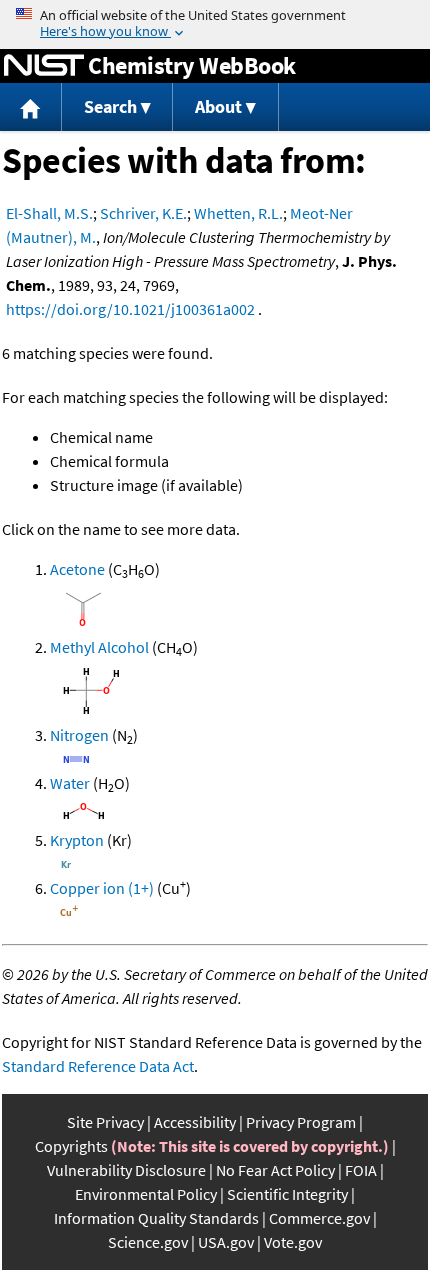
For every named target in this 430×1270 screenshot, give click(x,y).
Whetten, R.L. (238, 213)
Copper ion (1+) (102, 888)
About (218, 106)
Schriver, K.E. (143, 213)
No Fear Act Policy (275, 1170)
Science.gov (148, 1242)
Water (70, 783)
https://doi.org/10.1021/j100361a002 (130, 309)
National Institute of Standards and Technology (44, 66)
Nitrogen (79, 735)
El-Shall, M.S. (49, 213)
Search (110, 106)
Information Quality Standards (156, 1218)
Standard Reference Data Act (98, 1066)
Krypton (77, 840)
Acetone (77, 569)
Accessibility (195, 1122)
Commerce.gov (319, 1218)
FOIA (361, 1170)
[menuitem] (31, 107)
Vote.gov (293, 1242)
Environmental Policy (146, 1194)
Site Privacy (105, 1122)
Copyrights (71, 1146)
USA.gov (226, 1242)
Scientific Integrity (287, 1194)
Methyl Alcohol (99, 647)
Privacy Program (301, 1122)
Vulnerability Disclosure (126, 1170)
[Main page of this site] (31, 107)
